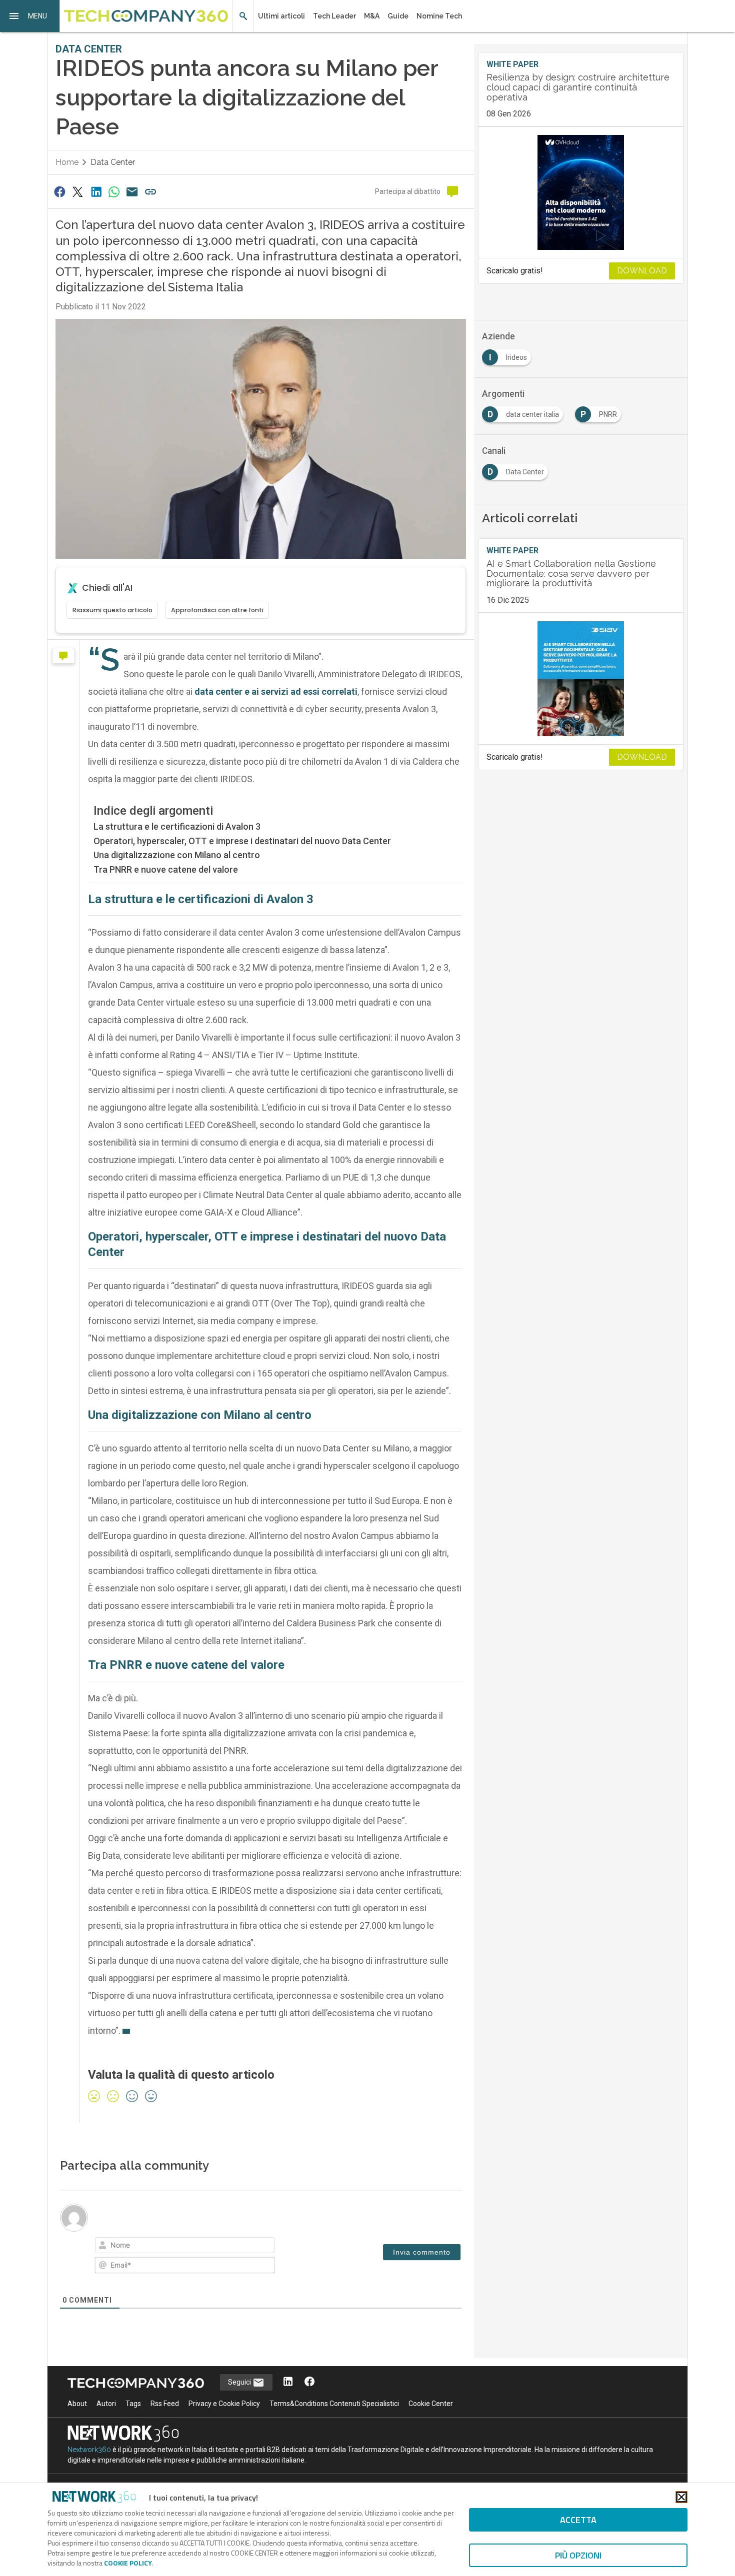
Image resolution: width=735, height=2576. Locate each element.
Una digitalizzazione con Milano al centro (177, 855)
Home (67, 162)
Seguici (240, 2382)
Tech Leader (334, 16)
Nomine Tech (439, 16)
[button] (30, 16)
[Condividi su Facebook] (59, 192)
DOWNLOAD (642, 271)
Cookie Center (431, 2404)
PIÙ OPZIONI (578, 2555)
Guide (398, 16)
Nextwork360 (89, 2450)
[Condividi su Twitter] (77, 192)
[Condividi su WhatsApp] (114, 192)
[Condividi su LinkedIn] (96, 192)
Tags (133, 2404)
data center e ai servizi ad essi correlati (276, 691)
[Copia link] (150, 192)
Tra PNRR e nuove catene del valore (166, 869)
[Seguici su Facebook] (309, 2382)
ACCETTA (578, 2520)
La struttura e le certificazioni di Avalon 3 (177, 826)
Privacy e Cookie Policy (224, 2404)
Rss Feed (165, 2404)
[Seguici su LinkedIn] (288, 2382)
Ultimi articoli (281, 16)
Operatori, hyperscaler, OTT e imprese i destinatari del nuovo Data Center (242, 841)
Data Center (113, 162)
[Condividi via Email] (132, 192)
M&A (372, 16)
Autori (106, 2404)
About (77, 2404)
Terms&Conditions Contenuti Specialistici (334, 2404)
